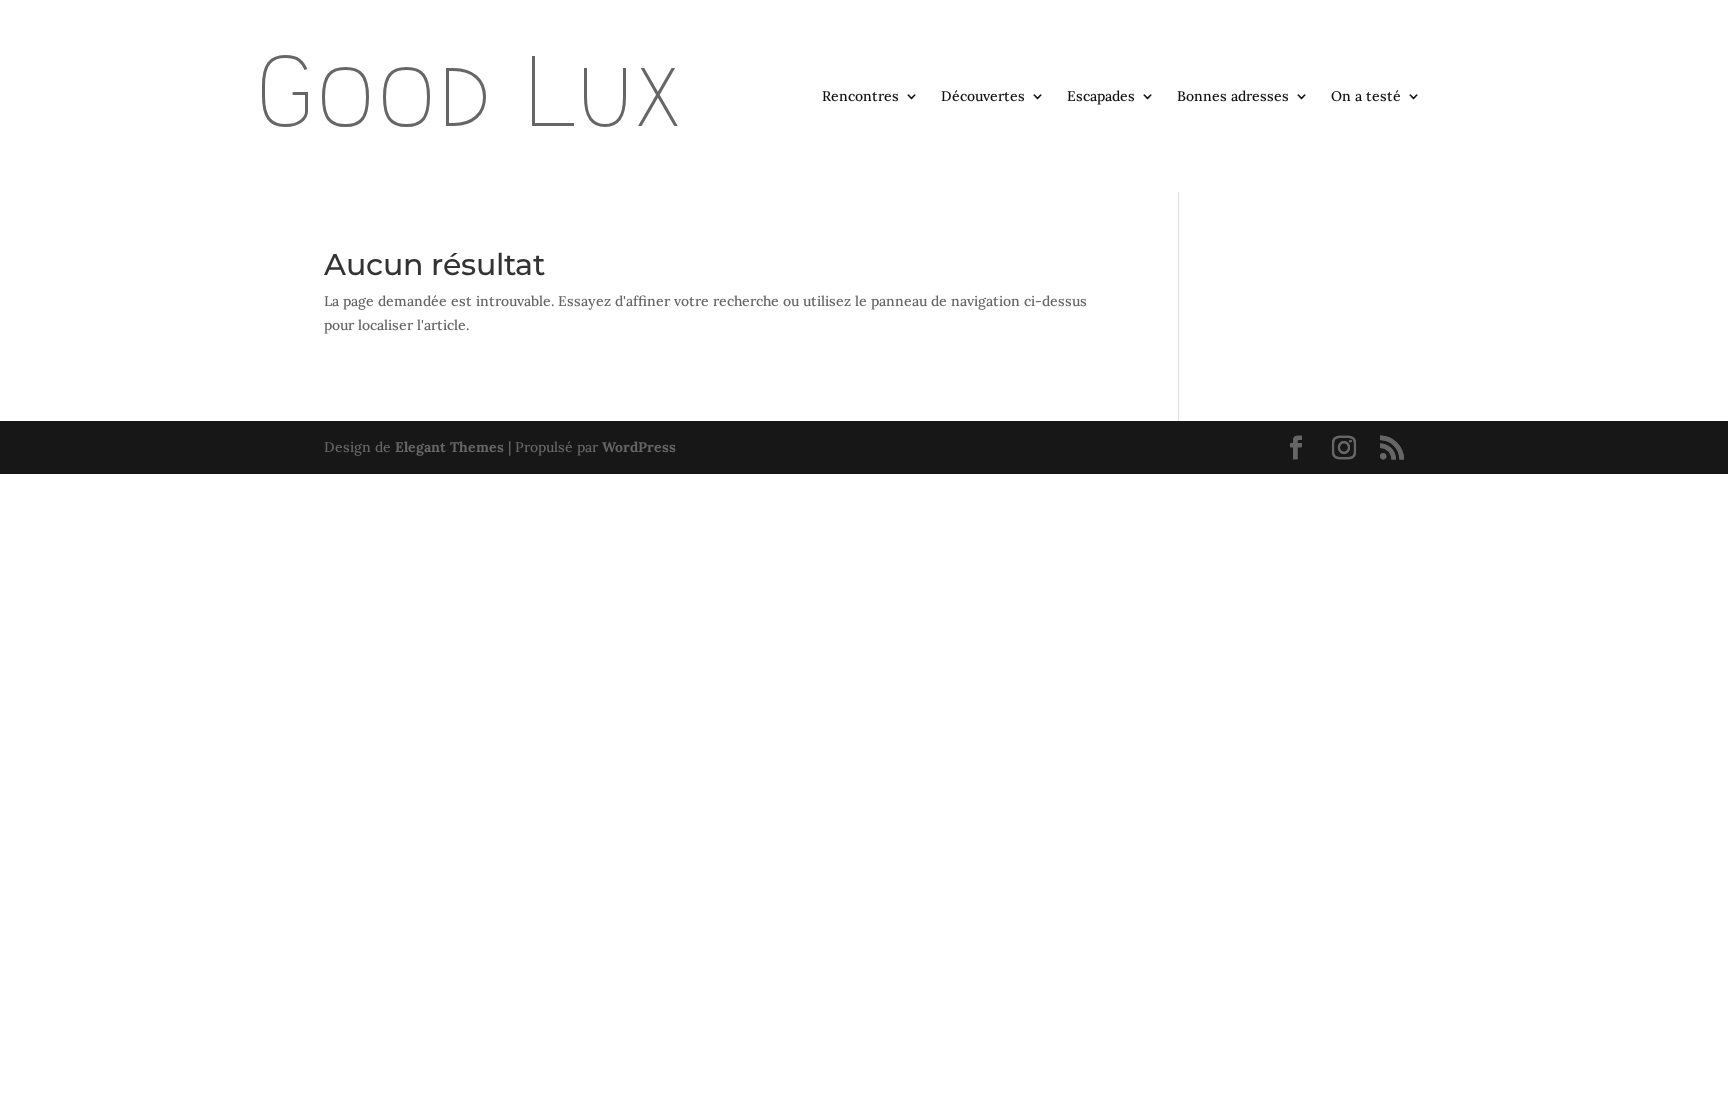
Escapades (1101, 97)
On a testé (1366, 97)
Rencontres (860, 97)
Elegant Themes (449, 447)
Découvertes (983, 97)
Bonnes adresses (1233, 97)
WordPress (639, 447)
